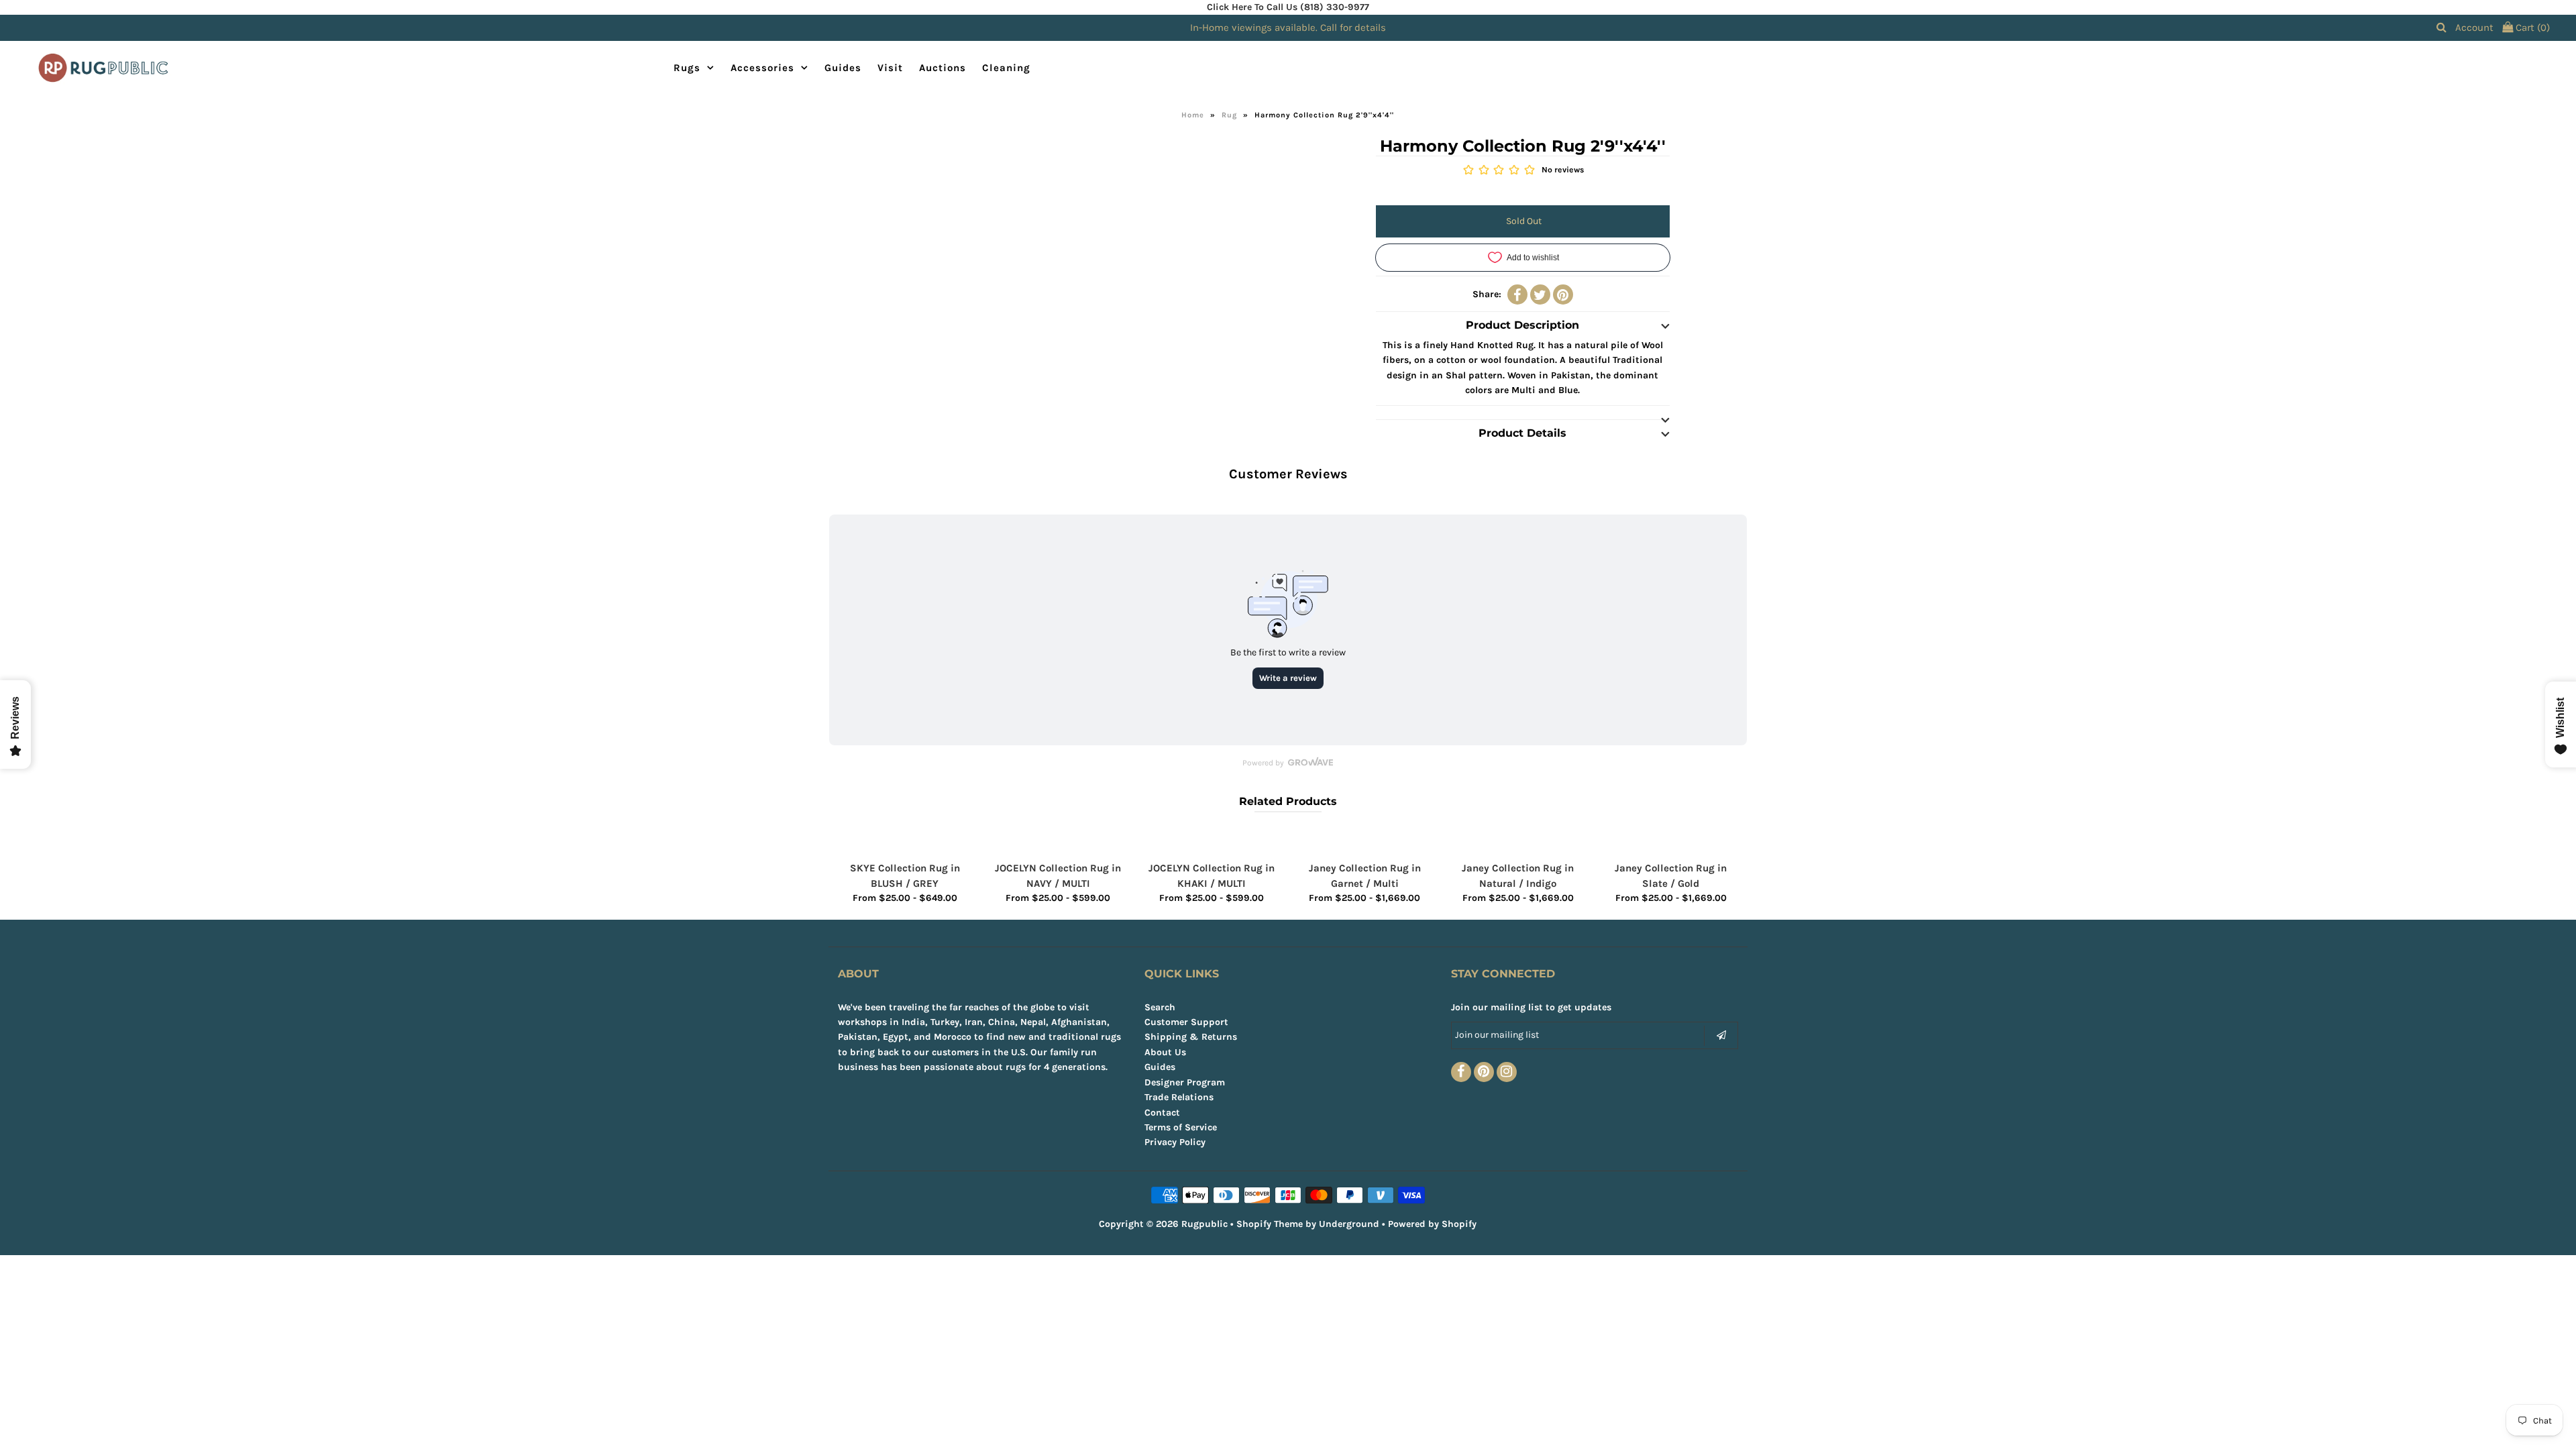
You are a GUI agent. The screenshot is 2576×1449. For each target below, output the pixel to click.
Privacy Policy (1175, 1142)
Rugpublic (1204, 1224)
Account (2474, 28)
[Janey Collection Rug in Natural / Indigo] (1518, 840)
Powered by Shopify (1432, 1224)
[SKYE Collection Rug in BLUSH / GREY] (905, 840)
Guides (843, 68)
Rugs (687, 68)
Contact (1162, 1113)
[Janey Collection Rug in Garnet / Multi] (1364, 840)
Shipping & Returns (1191, 1037)
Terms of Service (1181, 1127)
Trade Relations (1179, 1097)
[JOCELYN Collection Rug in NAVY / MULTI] (1058, 840)
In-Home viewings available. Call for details (1288, 28)
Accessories (762, 68)
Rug (1229, 115)
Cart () (2531, 28)
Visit (890, 68)
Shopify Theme (1270, 1224)
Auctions (943, 68)
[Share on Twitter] (1540, 294)
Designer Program (1185, 1082)
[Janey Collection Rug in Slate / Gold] (1671, 840)
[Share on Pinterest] (1563, 294)
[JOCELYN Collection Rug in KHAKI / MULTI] (1212, 840)
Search (1160, 1007)
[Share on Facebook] (1517, 294)
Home (1193, 115)
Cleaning (1006, 68)
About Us (1165, 1052)
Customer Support (1186, 1022)
